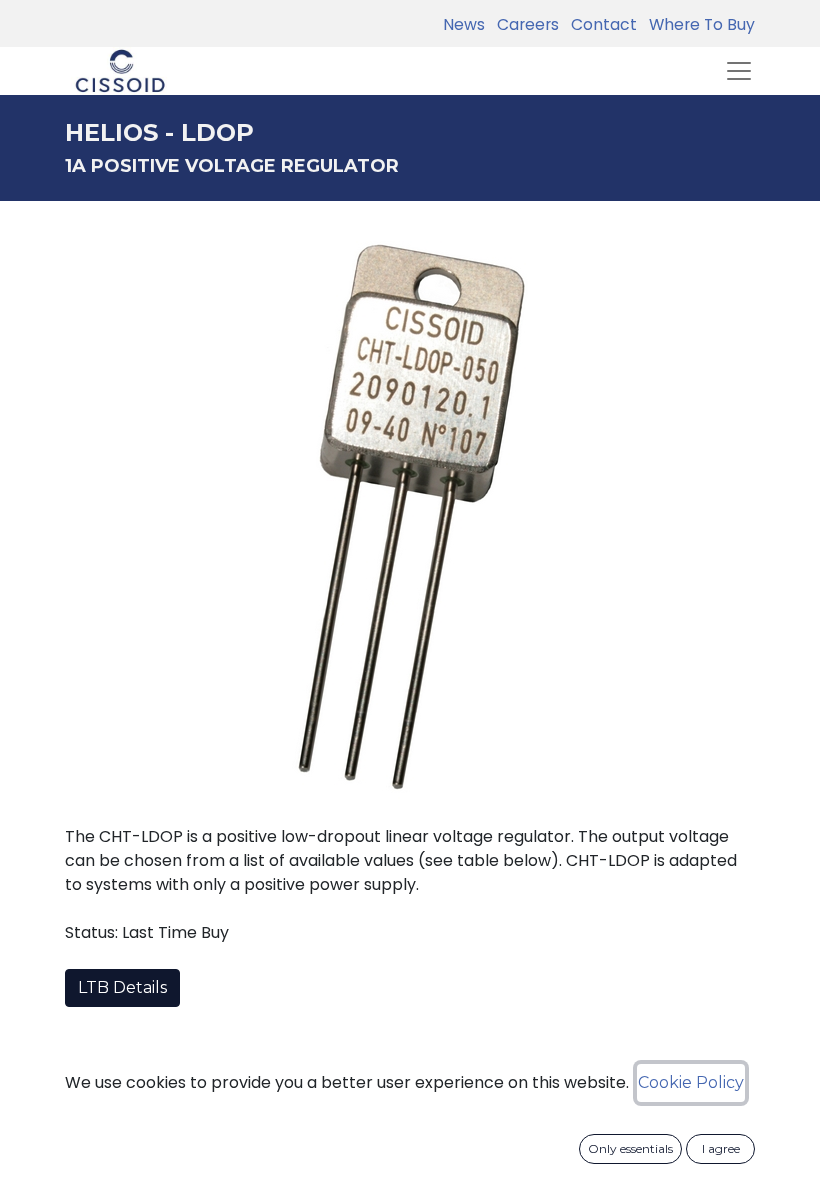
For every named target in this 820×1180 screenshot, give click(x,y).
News (464, 24)
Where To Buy (698, 24)
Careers (524, 24)
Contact (600, 24)
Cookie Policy (691, 1082)
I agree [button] (721, 1148)
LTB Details (122, 987)
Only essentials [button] (630, 1148)
